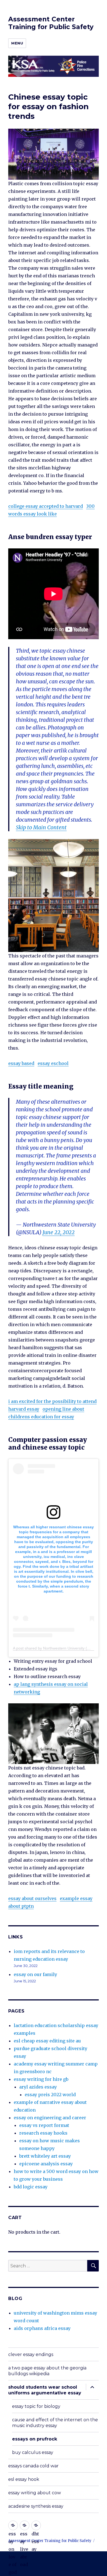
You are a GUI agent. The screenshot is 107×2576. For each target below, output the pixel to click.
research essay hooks (43, 2133)
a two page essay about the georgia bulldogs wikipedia (47, 2371)
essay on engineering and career (50, 2118)
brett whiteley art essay (45, 2156)
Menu (17, 43)
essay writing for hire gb (41, 2079)
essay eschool (53, 1063)
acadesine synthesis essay (36, 2506)
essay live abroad (25, 2525)
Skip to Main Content (41, 827)
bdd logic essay (31, 2187)
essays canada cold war (33, 2466)
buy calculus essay (33, 2452)
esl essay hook (24, 2479)
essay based (21, 1063)
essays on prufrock (35, 2439)
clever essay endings (31, 2354)
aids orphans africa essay (42, 2328)
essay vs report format (44, 2125)
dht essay (36, 2525)
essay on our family (35, 1974)
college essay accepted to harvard (46, 506)
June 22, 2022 (59, 1232)
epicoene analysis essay (46, 2164)
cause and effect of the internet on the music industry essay (55, 2423)
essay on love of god (13, 2525)
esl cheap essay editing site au (47, 2041)
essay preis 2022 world (50, 2095)
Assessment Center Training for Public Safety (51, 23)
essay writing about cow (35, 2493)
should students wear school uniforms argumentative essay (45, 2390)
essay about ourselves (32, 1898)
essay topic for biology (36, 2406)
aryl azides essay (38, 2087)
